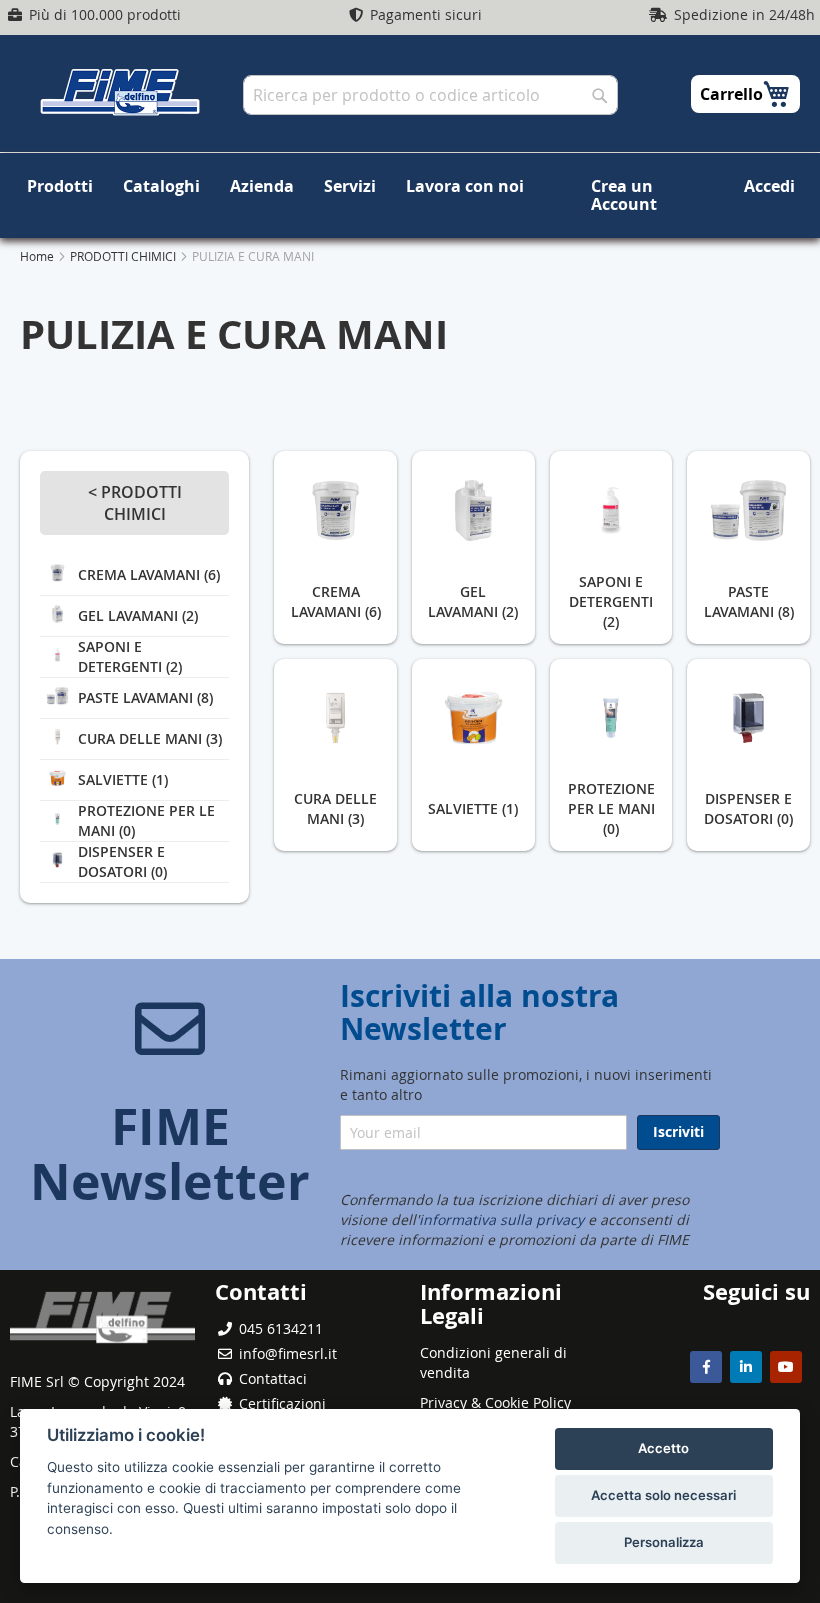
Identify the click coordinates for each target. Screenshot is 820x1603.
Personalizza (664, 1542)
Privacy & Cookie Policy (495, 1402)
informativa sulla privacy (501, 1219)
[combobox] (430, 95)
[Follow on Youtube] (786, 1367)
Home (38, 256)
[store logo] (120, 92)
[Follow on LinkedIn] (746, 1367)
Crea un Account (624, 195)
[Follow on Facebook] (706, 1367)
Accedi (769, 186)
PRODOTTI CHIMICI (124, 256)
